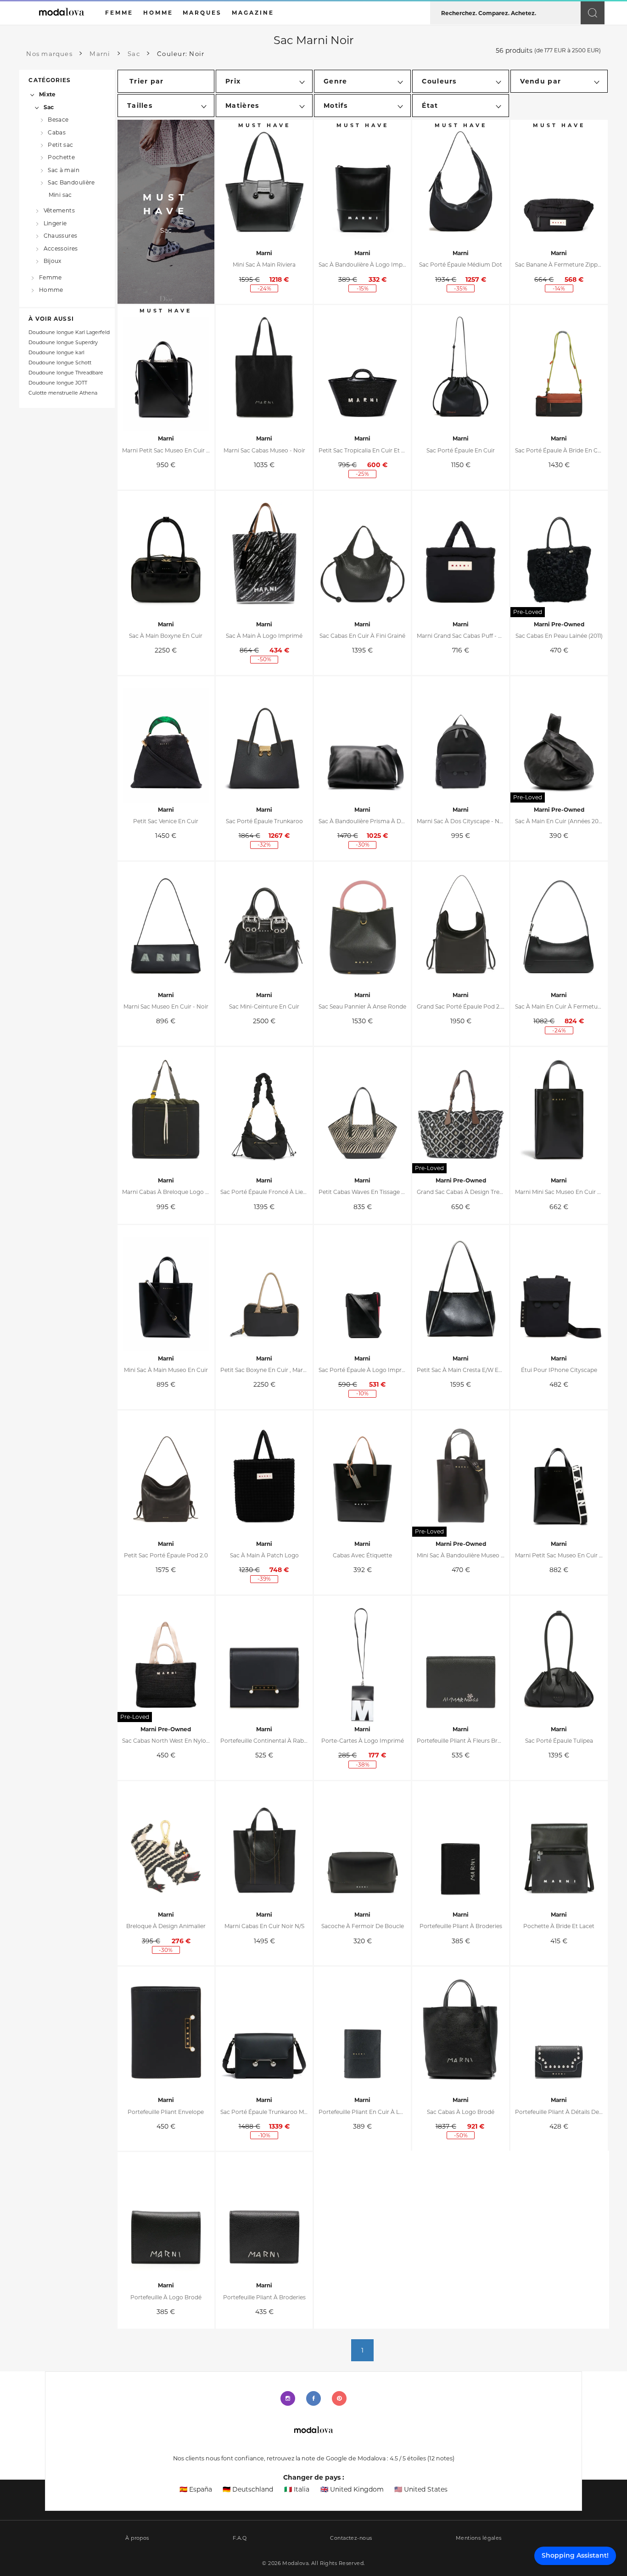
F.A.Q (240, 2538)
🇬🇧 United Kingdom (352, 2489)
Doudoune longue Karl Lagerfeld (69, 332)
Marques (202, 13)
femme (119, 13)
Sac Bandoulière (71, 182)
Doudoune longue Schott (60, 363)
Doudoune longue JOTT (58, 383)
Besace (58, 120)
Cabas (57, 132)
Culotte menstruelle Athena (63, 393)
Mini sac (60, 195)
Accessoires (61, 248)
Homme (51, 290)
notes (441, 2458)
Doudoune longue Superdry (63, 343)
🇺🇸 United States (421, 2489)
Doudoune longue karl (56, 353)
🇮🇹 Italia (297, 2489)
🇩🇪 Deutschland (248, 2489)
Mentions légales (479, 2538)
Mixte (47, 94)
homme (158, 13)
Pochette (61, 157)
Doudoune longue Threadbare (66, 373)
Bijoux (53, 261)
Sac (49, 107)
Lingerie (55, 223)
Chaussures (60, 236)
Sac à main (64, 170)
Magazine (253, 13)
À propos (137, 2538)
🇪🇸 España (196, 2489)
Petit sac (60, 145)
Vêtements (59, 210)
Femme (50, 277)
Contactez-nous (351, 2538)
